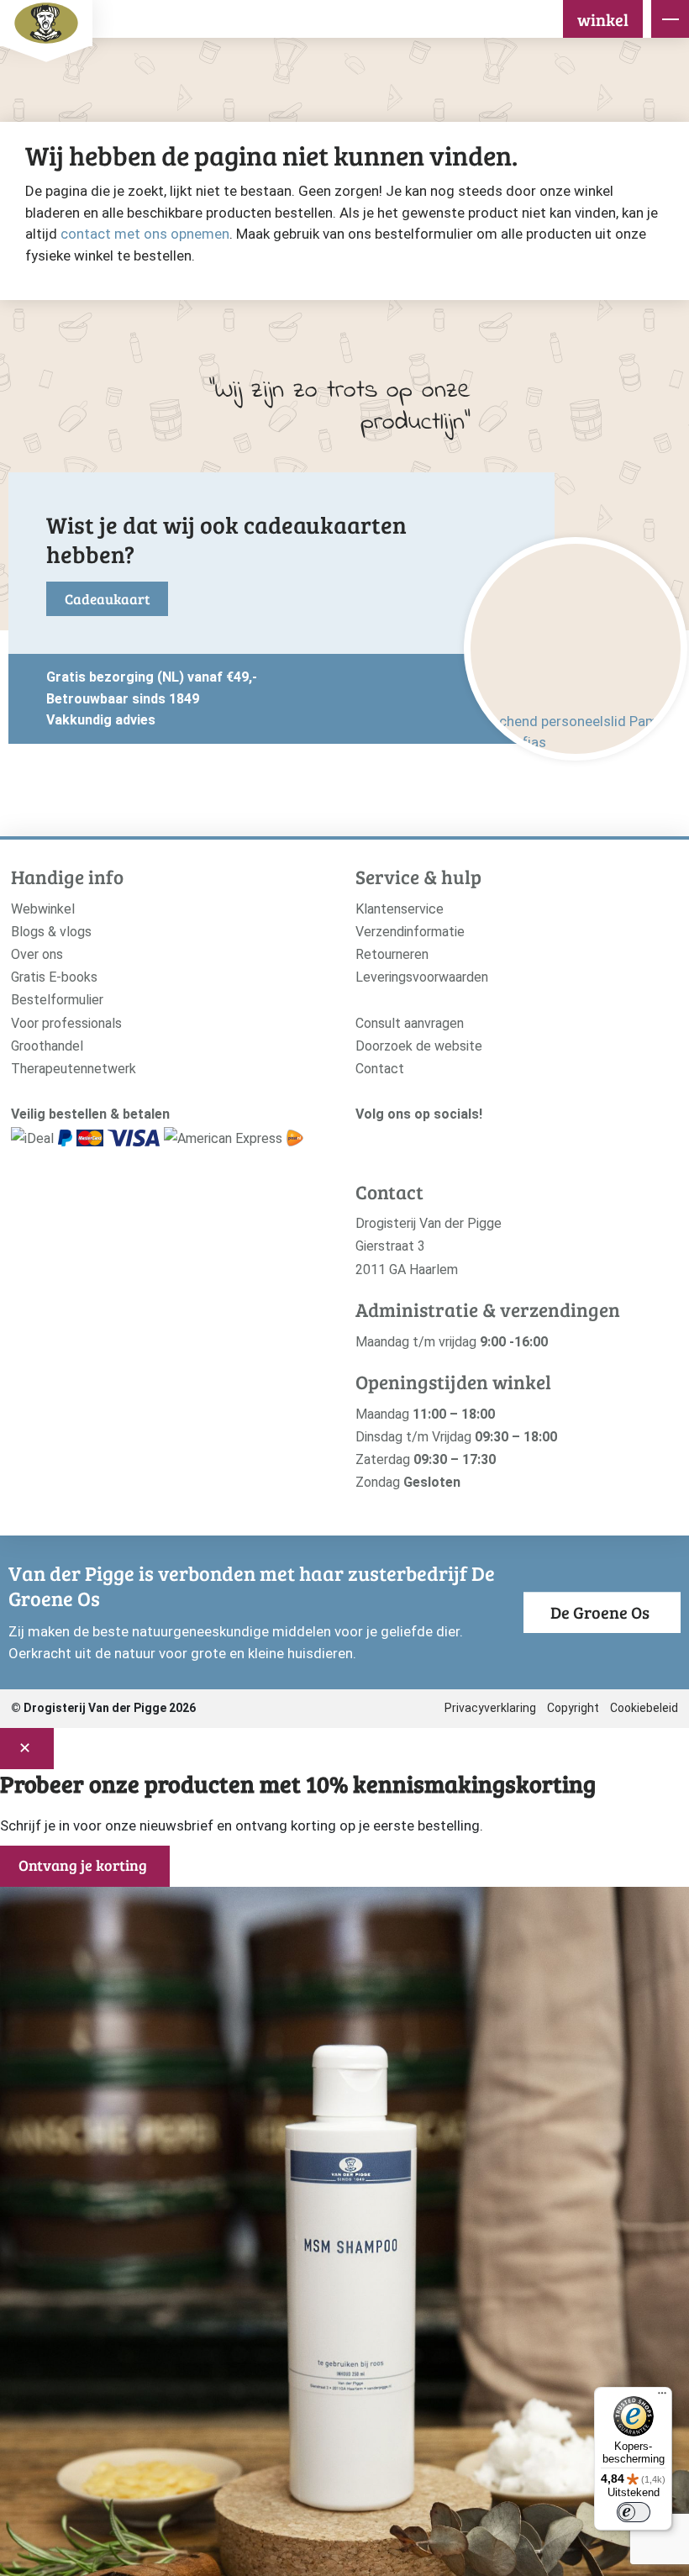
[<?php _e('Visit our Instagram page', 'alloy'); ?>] (364, 1143)
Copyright (573, 1708)
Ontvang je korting (83, 1865)
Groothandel (47, 1046)
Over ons (37, 954)
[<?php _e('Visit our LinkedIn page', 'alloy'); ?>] (442, 1143)
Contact (380, 1069)
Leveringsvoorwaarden (422, 977)
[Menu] (662, 2397)
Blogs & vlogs (51, 932)
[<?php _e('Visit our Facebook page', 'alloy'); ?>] (390, 1143)
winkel (603, 19)
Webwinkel (43, 909)
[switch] (634, 2512)
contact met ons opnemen (145, 234)
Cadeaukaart (107, 599)
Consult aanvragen (410, 1023)
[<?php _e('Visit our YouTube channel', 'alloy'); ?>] (416, 1143)
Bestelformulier (57, 1000)
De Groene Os (600, 1612)
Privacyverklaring (490, 1708)
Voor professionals (66, 1023)
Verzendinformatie (410, 932)
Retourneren (392, 954)
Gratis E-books (54, 977)
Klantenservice (400, 909)
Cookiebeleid (644, 1708)
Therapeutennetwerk (74, 1069)
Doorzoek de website (419, 1046)
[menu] (670, 19)
